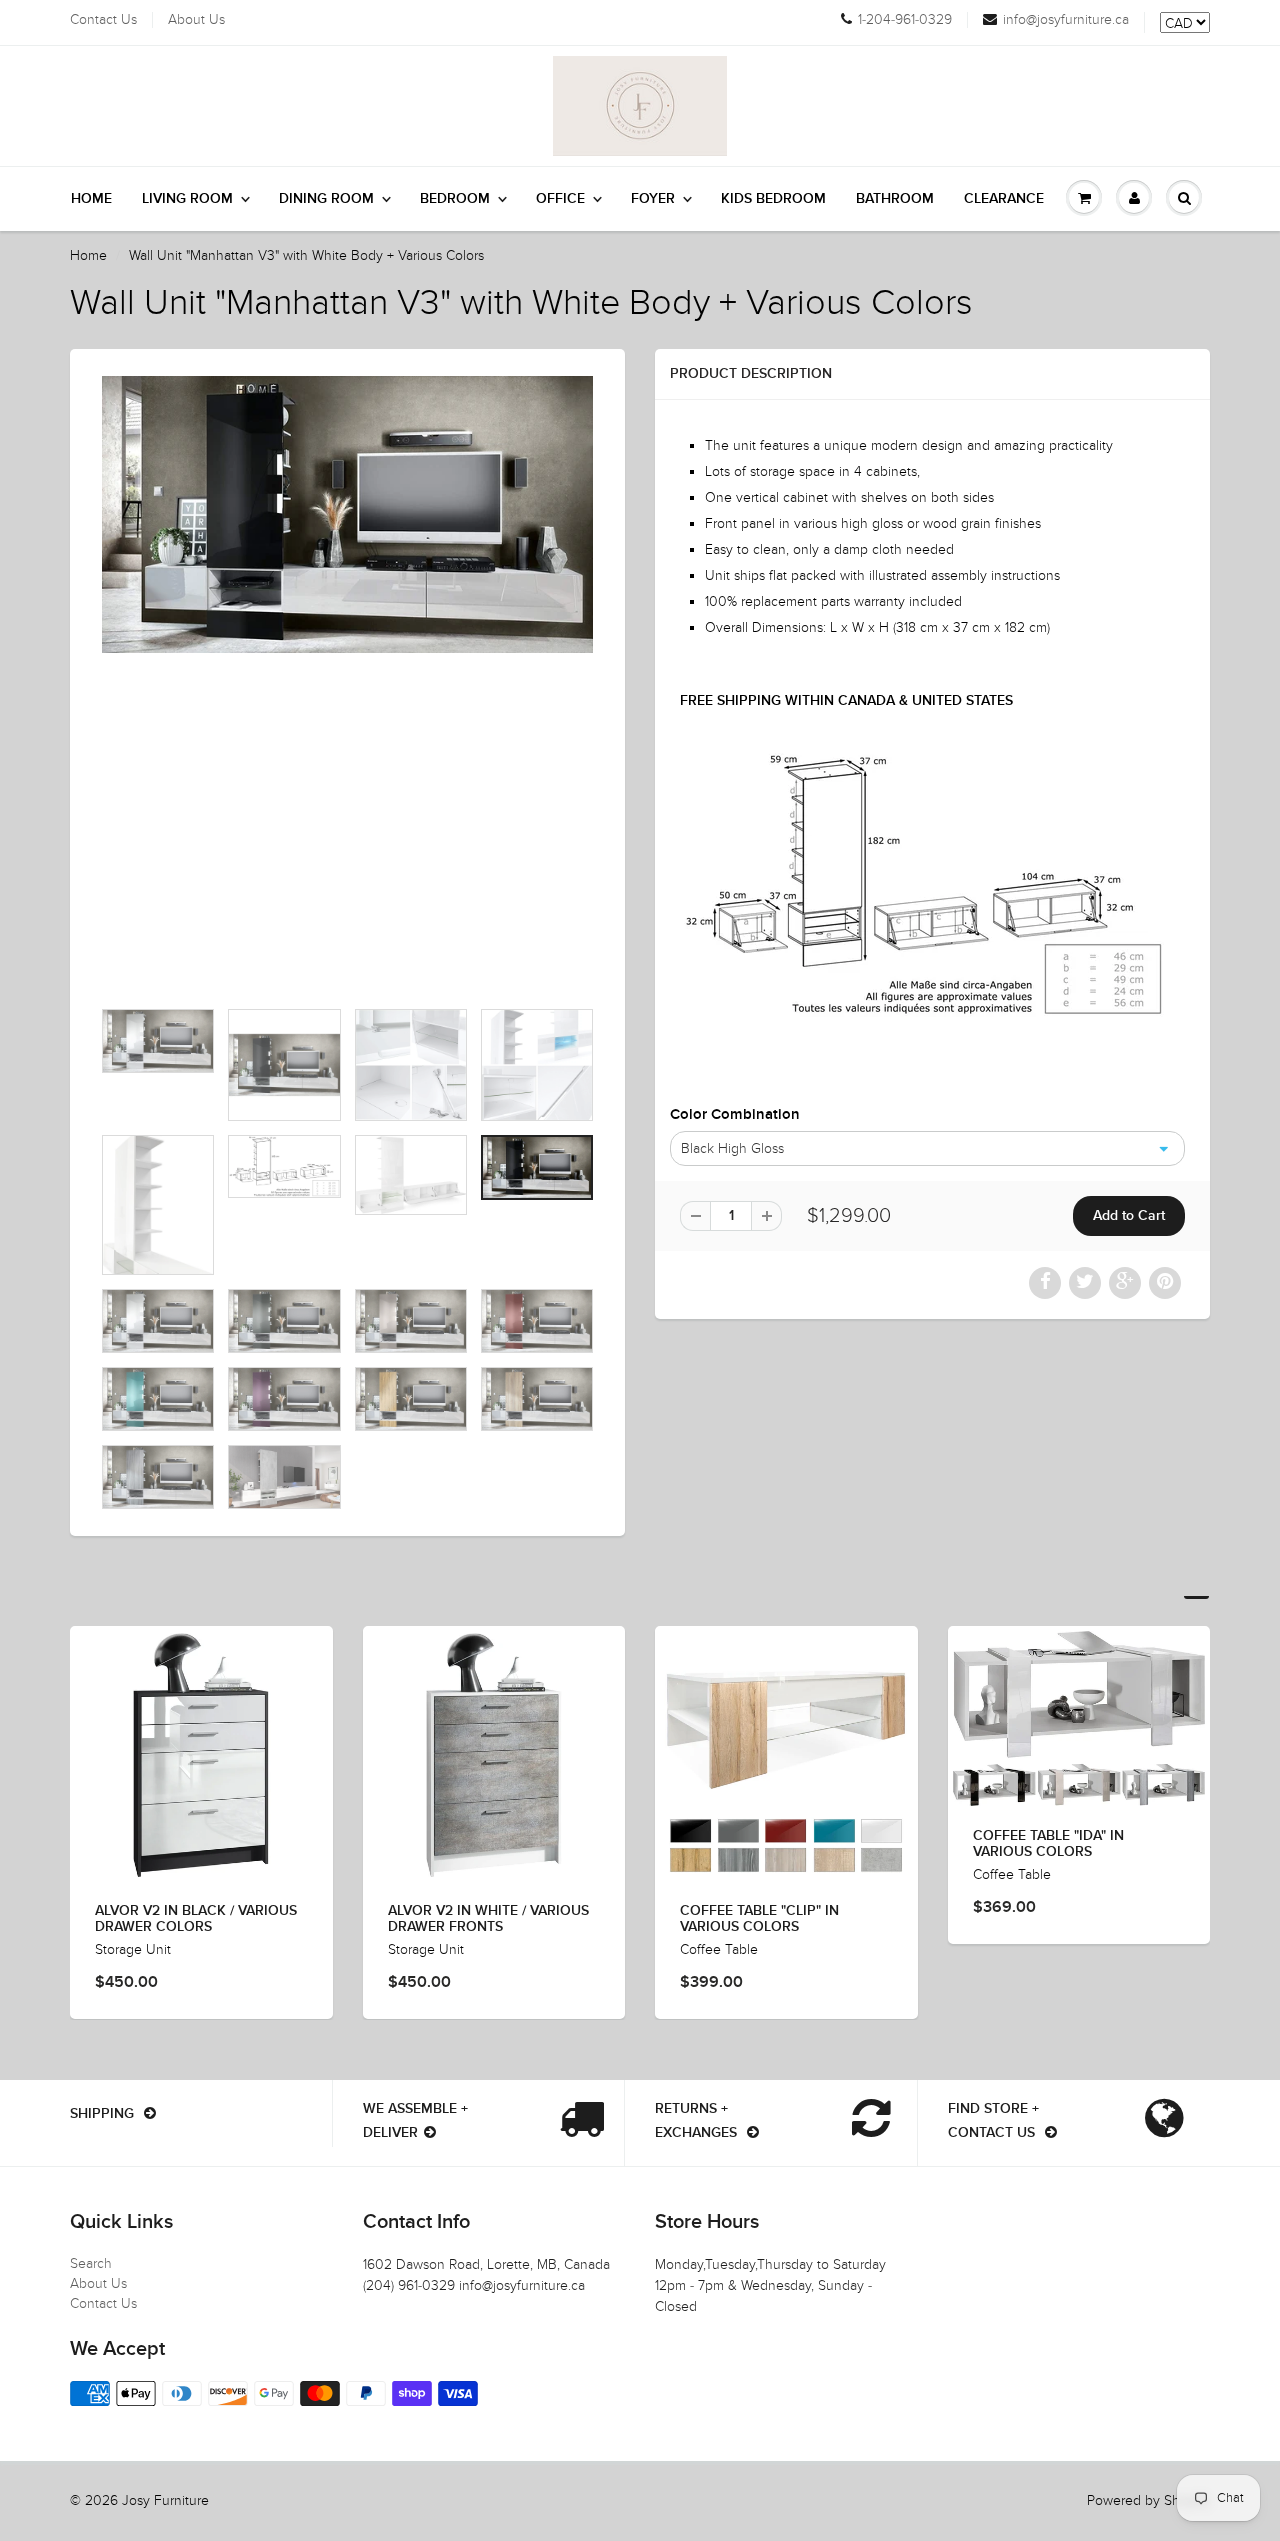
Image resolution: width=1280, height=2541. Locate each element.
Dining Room (326, 199)
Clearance (1004, 199)
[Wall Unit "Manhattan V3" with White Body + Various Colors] (347, 514)
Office (560, 199)
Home (91, 199)
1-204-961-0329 (905, 20)
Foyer (653, 199)
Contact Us (103, 20)
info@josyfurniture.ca (1066, 20)
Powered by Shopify (1148, 2500)
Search (91, 2263)
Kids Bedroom (773, 199)
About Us (196, 20)
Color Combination (735, 1114)
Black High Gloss (732, 1148)
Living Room (187, 199)
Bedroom (455, 199)
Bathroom (895, 199)
